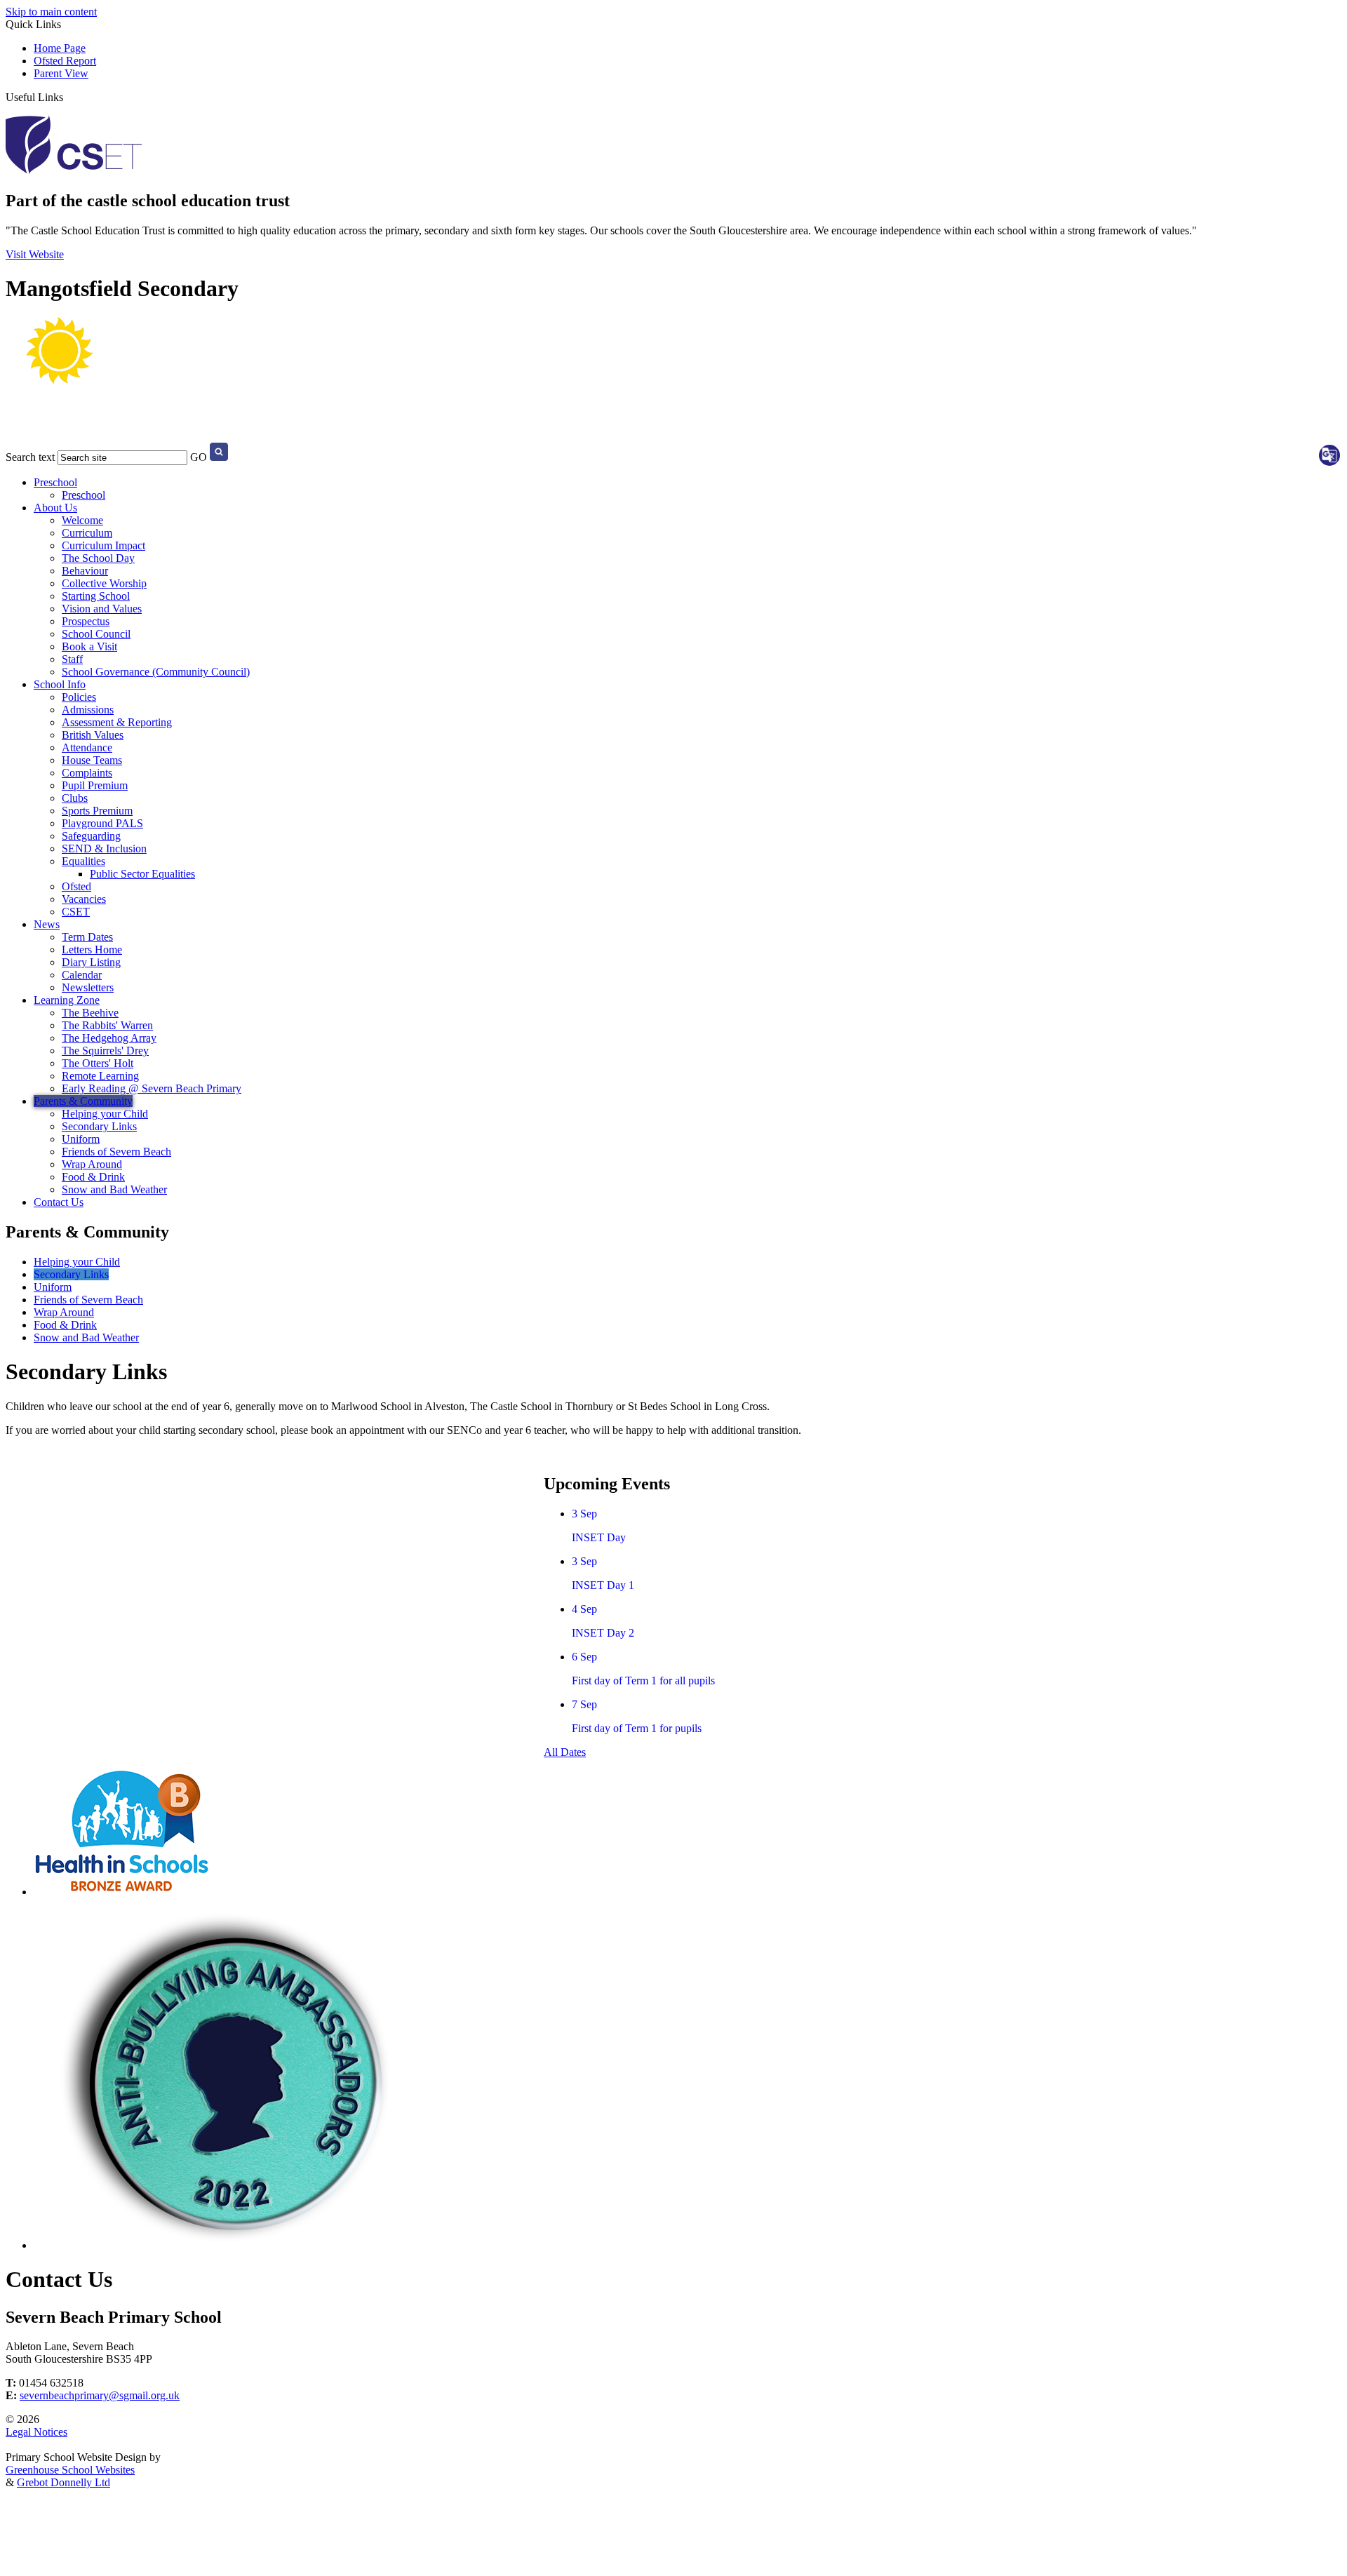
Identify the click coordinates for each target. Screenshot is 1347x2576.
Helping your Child (105, 1114)
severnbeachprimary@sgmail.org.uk (100, 2395)
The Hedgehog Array (109, 1038)
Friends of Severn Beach (116, 1152)
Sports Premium (97, 811)
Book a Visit (89, 646)
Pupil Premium (95, 785)
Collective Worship (104, 583)
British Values (93, 735)
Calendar (82, 975)
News (47, 924)
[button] (69, 96)
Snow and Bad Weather (114, 1189)
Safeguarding (91, 836)
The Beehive (90, 1013)
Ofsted (76, 886)
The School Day (98, 558)
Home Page (60, 48)
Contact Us (59, 1202)
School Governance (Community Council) (156, 672)
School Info (60, 684)
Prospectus (86, 621)
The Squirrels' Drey (105, 1051)
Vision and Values (102, 609)
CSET (76, 912)
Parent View (61, 73)
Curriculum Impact (103, 545)
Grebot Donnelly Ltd (63, 2482)
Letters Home (92, 950)
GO (199, 457)
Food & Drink (93, 1177)
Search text (30, 457)
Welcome (82, 520)
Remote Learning (100, 1076)
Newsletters (88, 987)
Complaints (87, 773)
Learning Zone (67, 1000)
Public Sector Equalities (142, 874)
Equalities (83, 861)
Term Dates (87, 937)
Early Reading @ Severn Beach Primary (152, 1088)
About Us (55, 508)
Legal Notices (36, 2432)
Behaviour (85, 571)
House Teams (92, 760)
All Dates (565, 1752)
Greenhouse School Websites (70, 2470)
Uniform (81, 1139)
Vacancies (84, 899)
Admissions (88, 710)
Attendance (87, 747)
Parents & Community (83, 1101)
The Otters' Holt (98, 1063)
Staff (72, 659)
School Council (96, 634)
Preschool (55, 482)
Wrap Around (92, 1164)
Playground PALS (102, 823)
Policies (79, 697)
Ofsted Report (65, 61)
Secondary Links (99, 1126)
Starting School (96, 596)
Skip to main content (51, 12)
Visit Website (35, 254)
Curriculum (87, 533)
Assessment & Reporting (117, 722)
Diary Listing (91, 962)
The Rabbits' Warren (107, 1025)
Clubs (75, 798)
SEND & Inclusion (104, 848)
